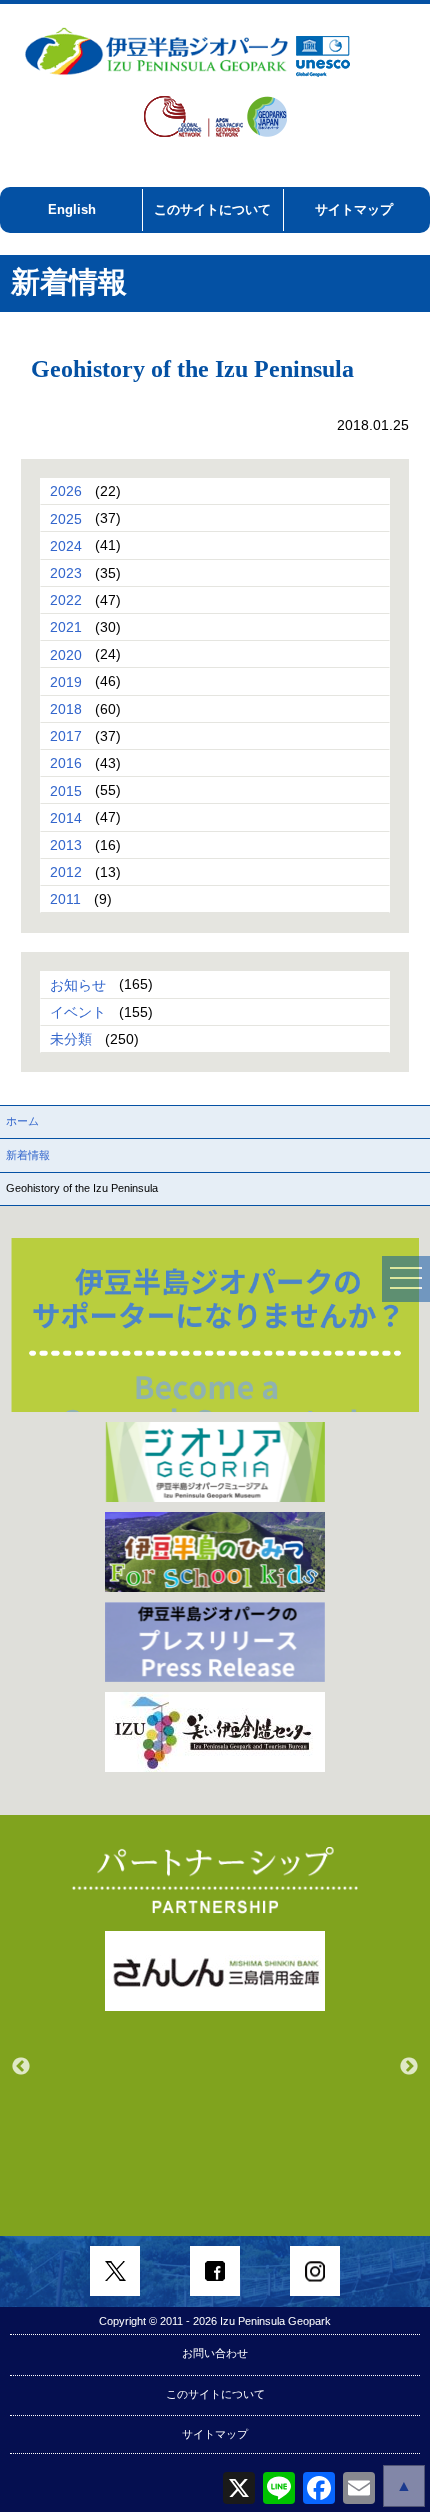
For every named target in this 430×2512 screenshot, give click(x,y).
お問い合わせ (215, 2353)
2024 (66, 545)
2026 (66, 491)
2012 (66, 872)
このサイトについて (212, 209)
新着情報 (28, 1155)
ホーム (22, 1121)
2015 (66, 790)
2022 (66, 600)
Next (409, 2067)
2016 (66, 763)
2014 (66, 817)
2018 (66, 709)
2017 (66, 736)
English (72, 209)
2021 (66, 627)
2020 (66, 654)
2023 (66, 573)
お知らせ (78, 984)
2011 (65, 899)
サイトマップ (354, 209)
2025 (66, 518)
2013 (66, 845)
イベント (78, 1012)
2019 (66, 681)
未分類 (71, 1039)
